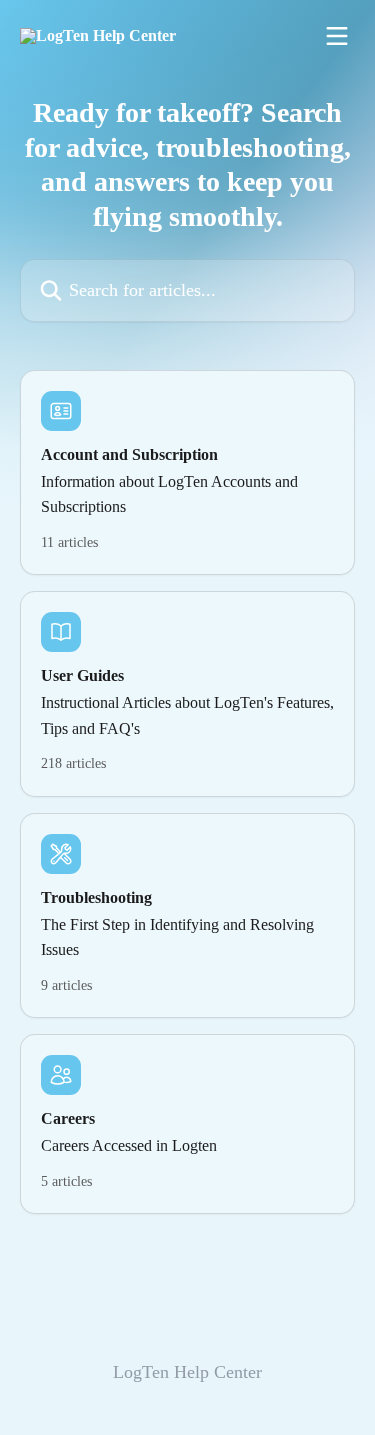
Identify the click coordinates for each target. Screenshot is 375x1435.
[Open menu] (337, 36)
